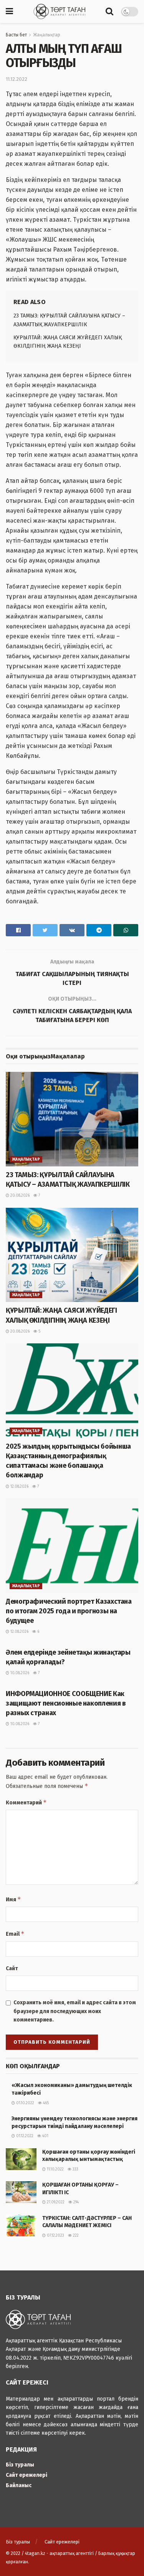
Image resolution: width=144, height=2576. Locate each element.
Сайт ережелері (26, 2475)
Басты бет (16, 35)
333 (75, 2169)
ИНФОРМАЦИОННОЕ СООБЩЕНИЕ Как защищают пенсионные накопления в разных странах (66, 1703)
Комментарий (26, 1802)
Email (15, 1934)
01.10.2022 (25, 2103)
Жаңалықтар (47, 35)
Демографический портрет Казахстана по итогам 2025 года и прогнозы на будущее (69, 1611)
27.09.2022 (55, 2202)
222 (75, 2236)
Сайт (12, 1968)
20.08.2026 (19, 1196)
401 (45, 2136)
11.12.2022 (17, 79)
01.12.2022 (24, 2136)
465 (45, 2103)
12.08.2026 (19, 1487)
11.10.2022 (55, 2169)
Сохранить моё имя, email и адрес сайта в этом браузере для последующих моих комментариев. (75, 2011)
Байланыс (19, 2485)
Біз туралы (20, 2465)
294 (75, 2202)
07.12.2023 (55, 2236)
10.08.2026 (19, 1673)
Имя (13, 1899)
